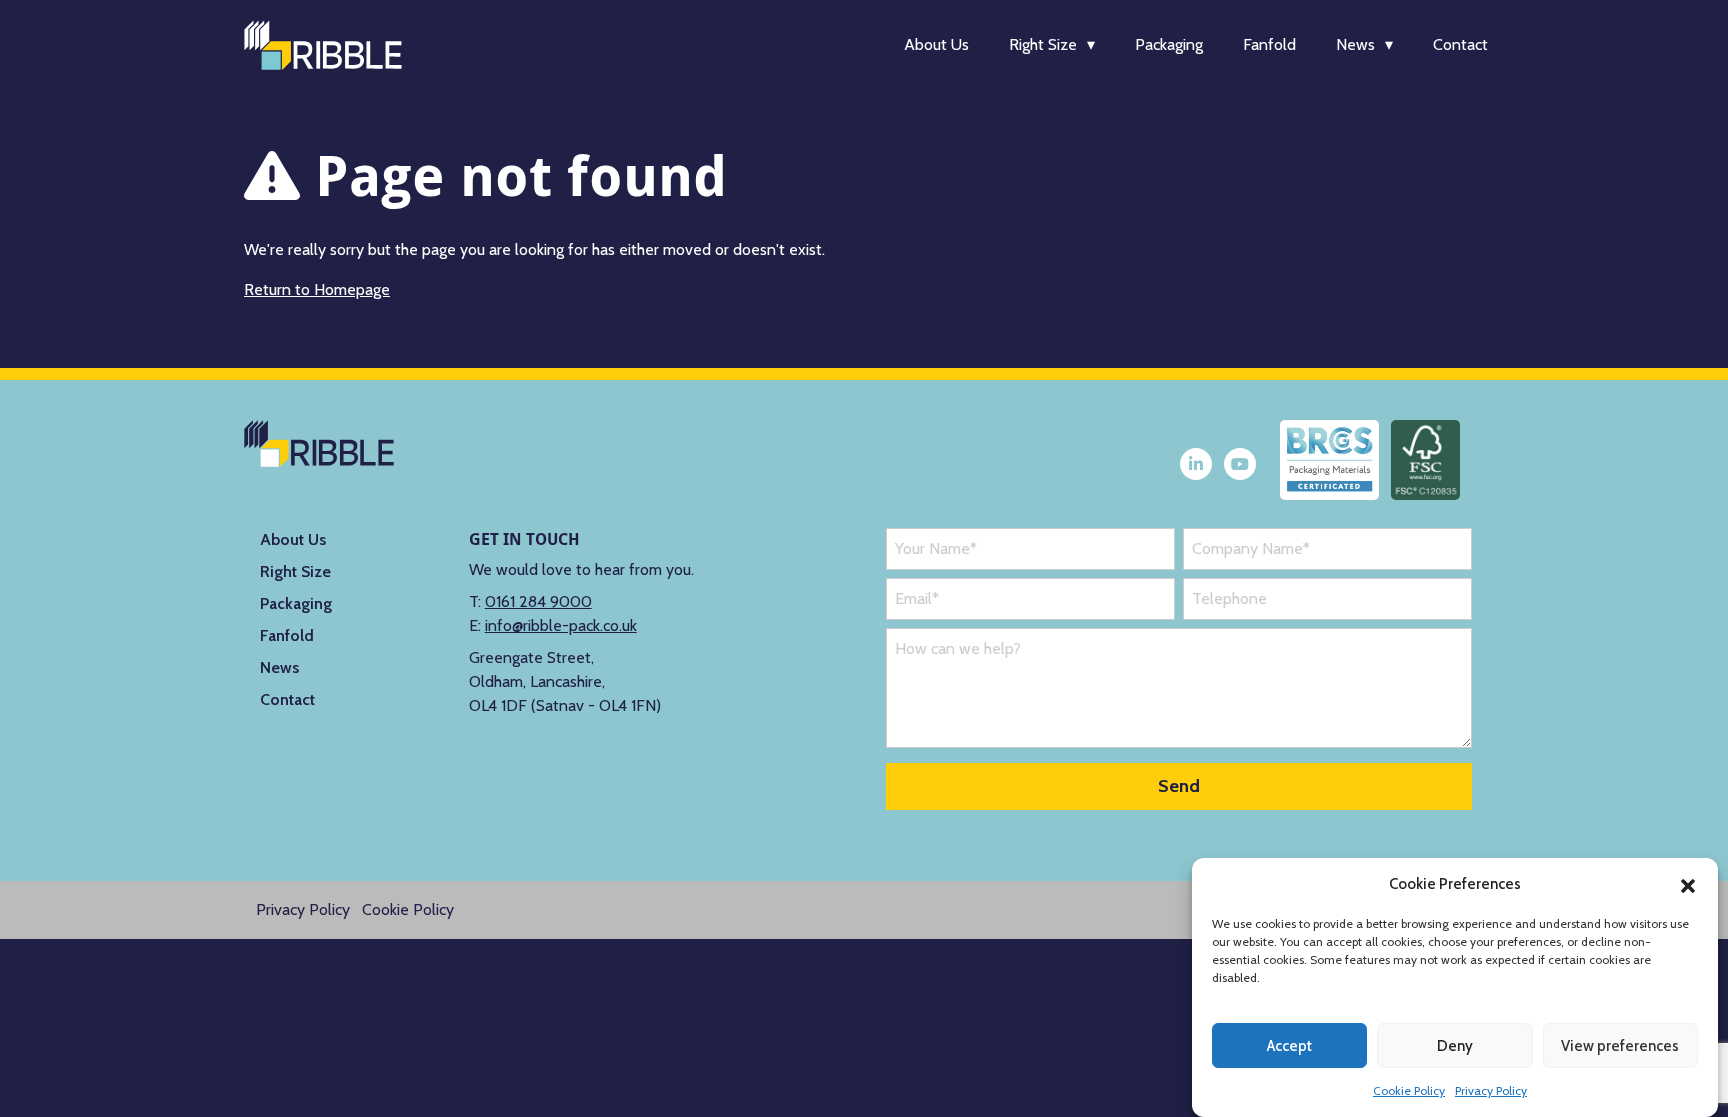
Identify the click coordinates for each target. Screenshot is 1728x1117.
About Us (936, 44)
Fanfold (1269, 44)
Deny (1455, 1046)
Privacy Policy (1491, 1090)
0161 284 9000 (538, 601)
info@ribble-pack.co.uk (561, 625)
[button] (1688, 884)
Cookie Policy (1409, 1090)
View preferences (1620, 1046)
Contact (1460, 44)
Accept (1289, 1046)
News (1355, 44)
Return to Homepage (317, 289)
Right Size (1043, 44)
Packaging (1169, 44)
